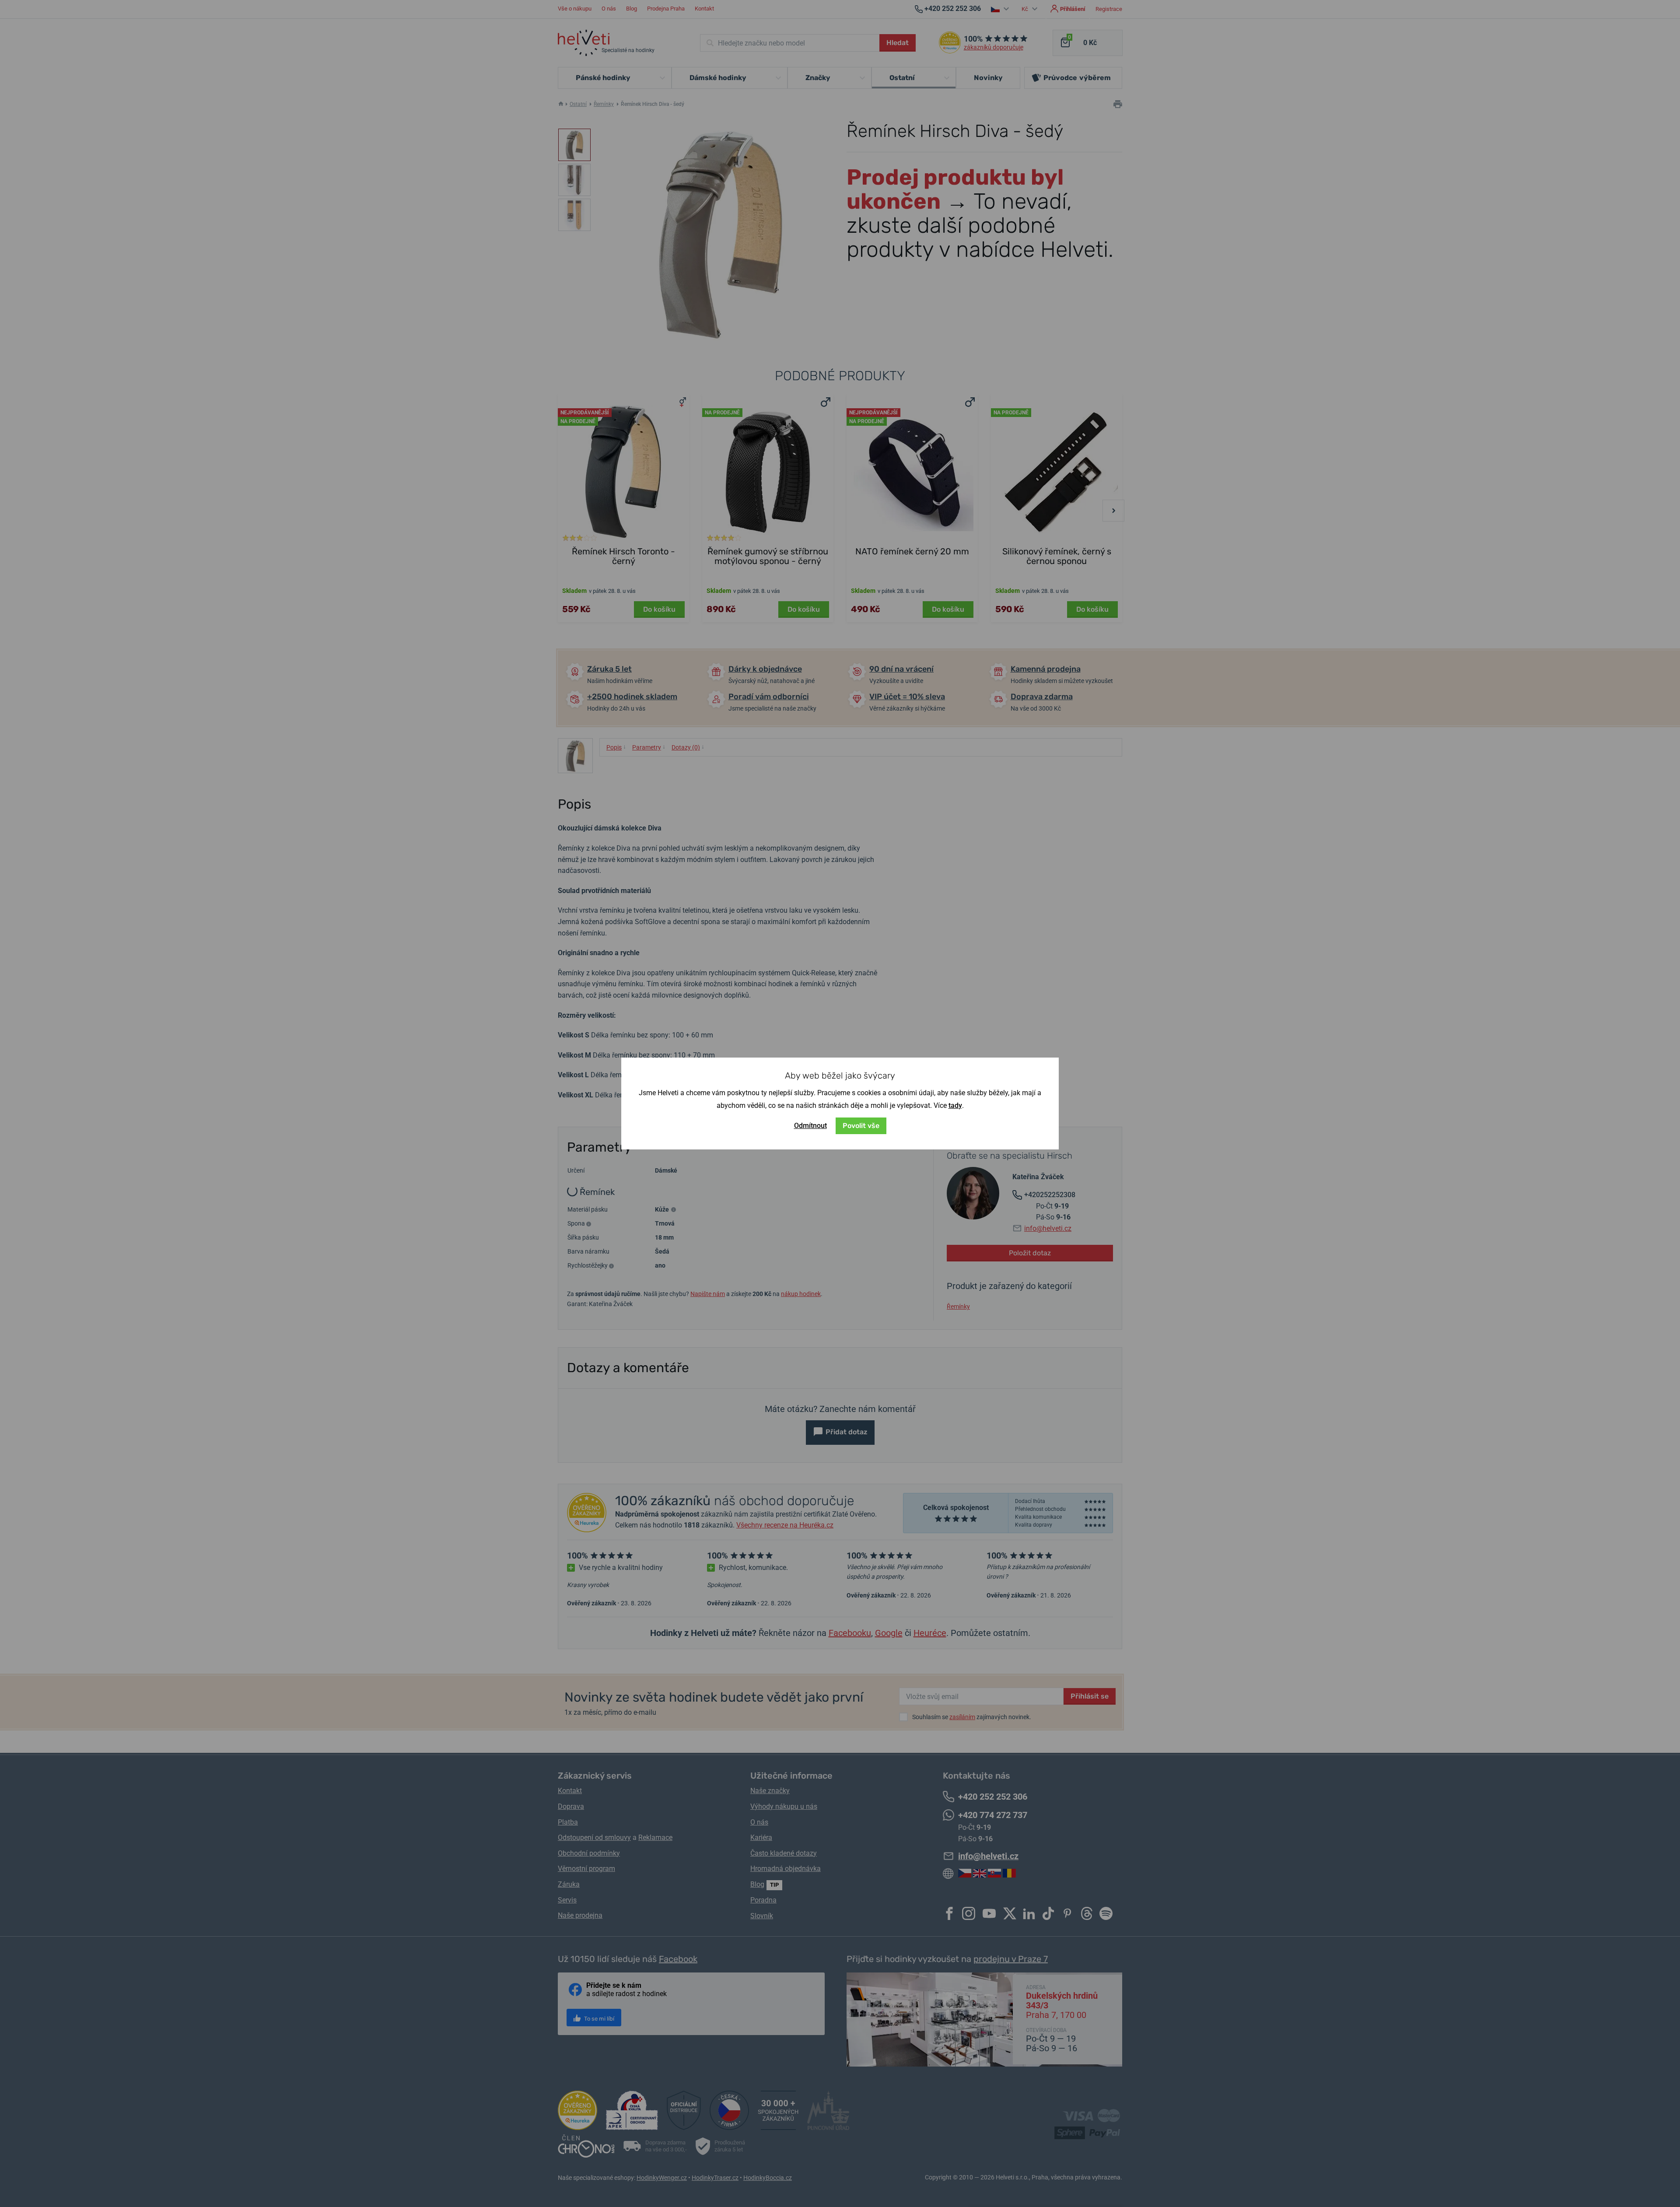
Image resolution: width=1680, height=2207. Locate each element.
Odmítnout (810, 1126)
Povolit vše (861, 1126)
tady (955, 1105)
